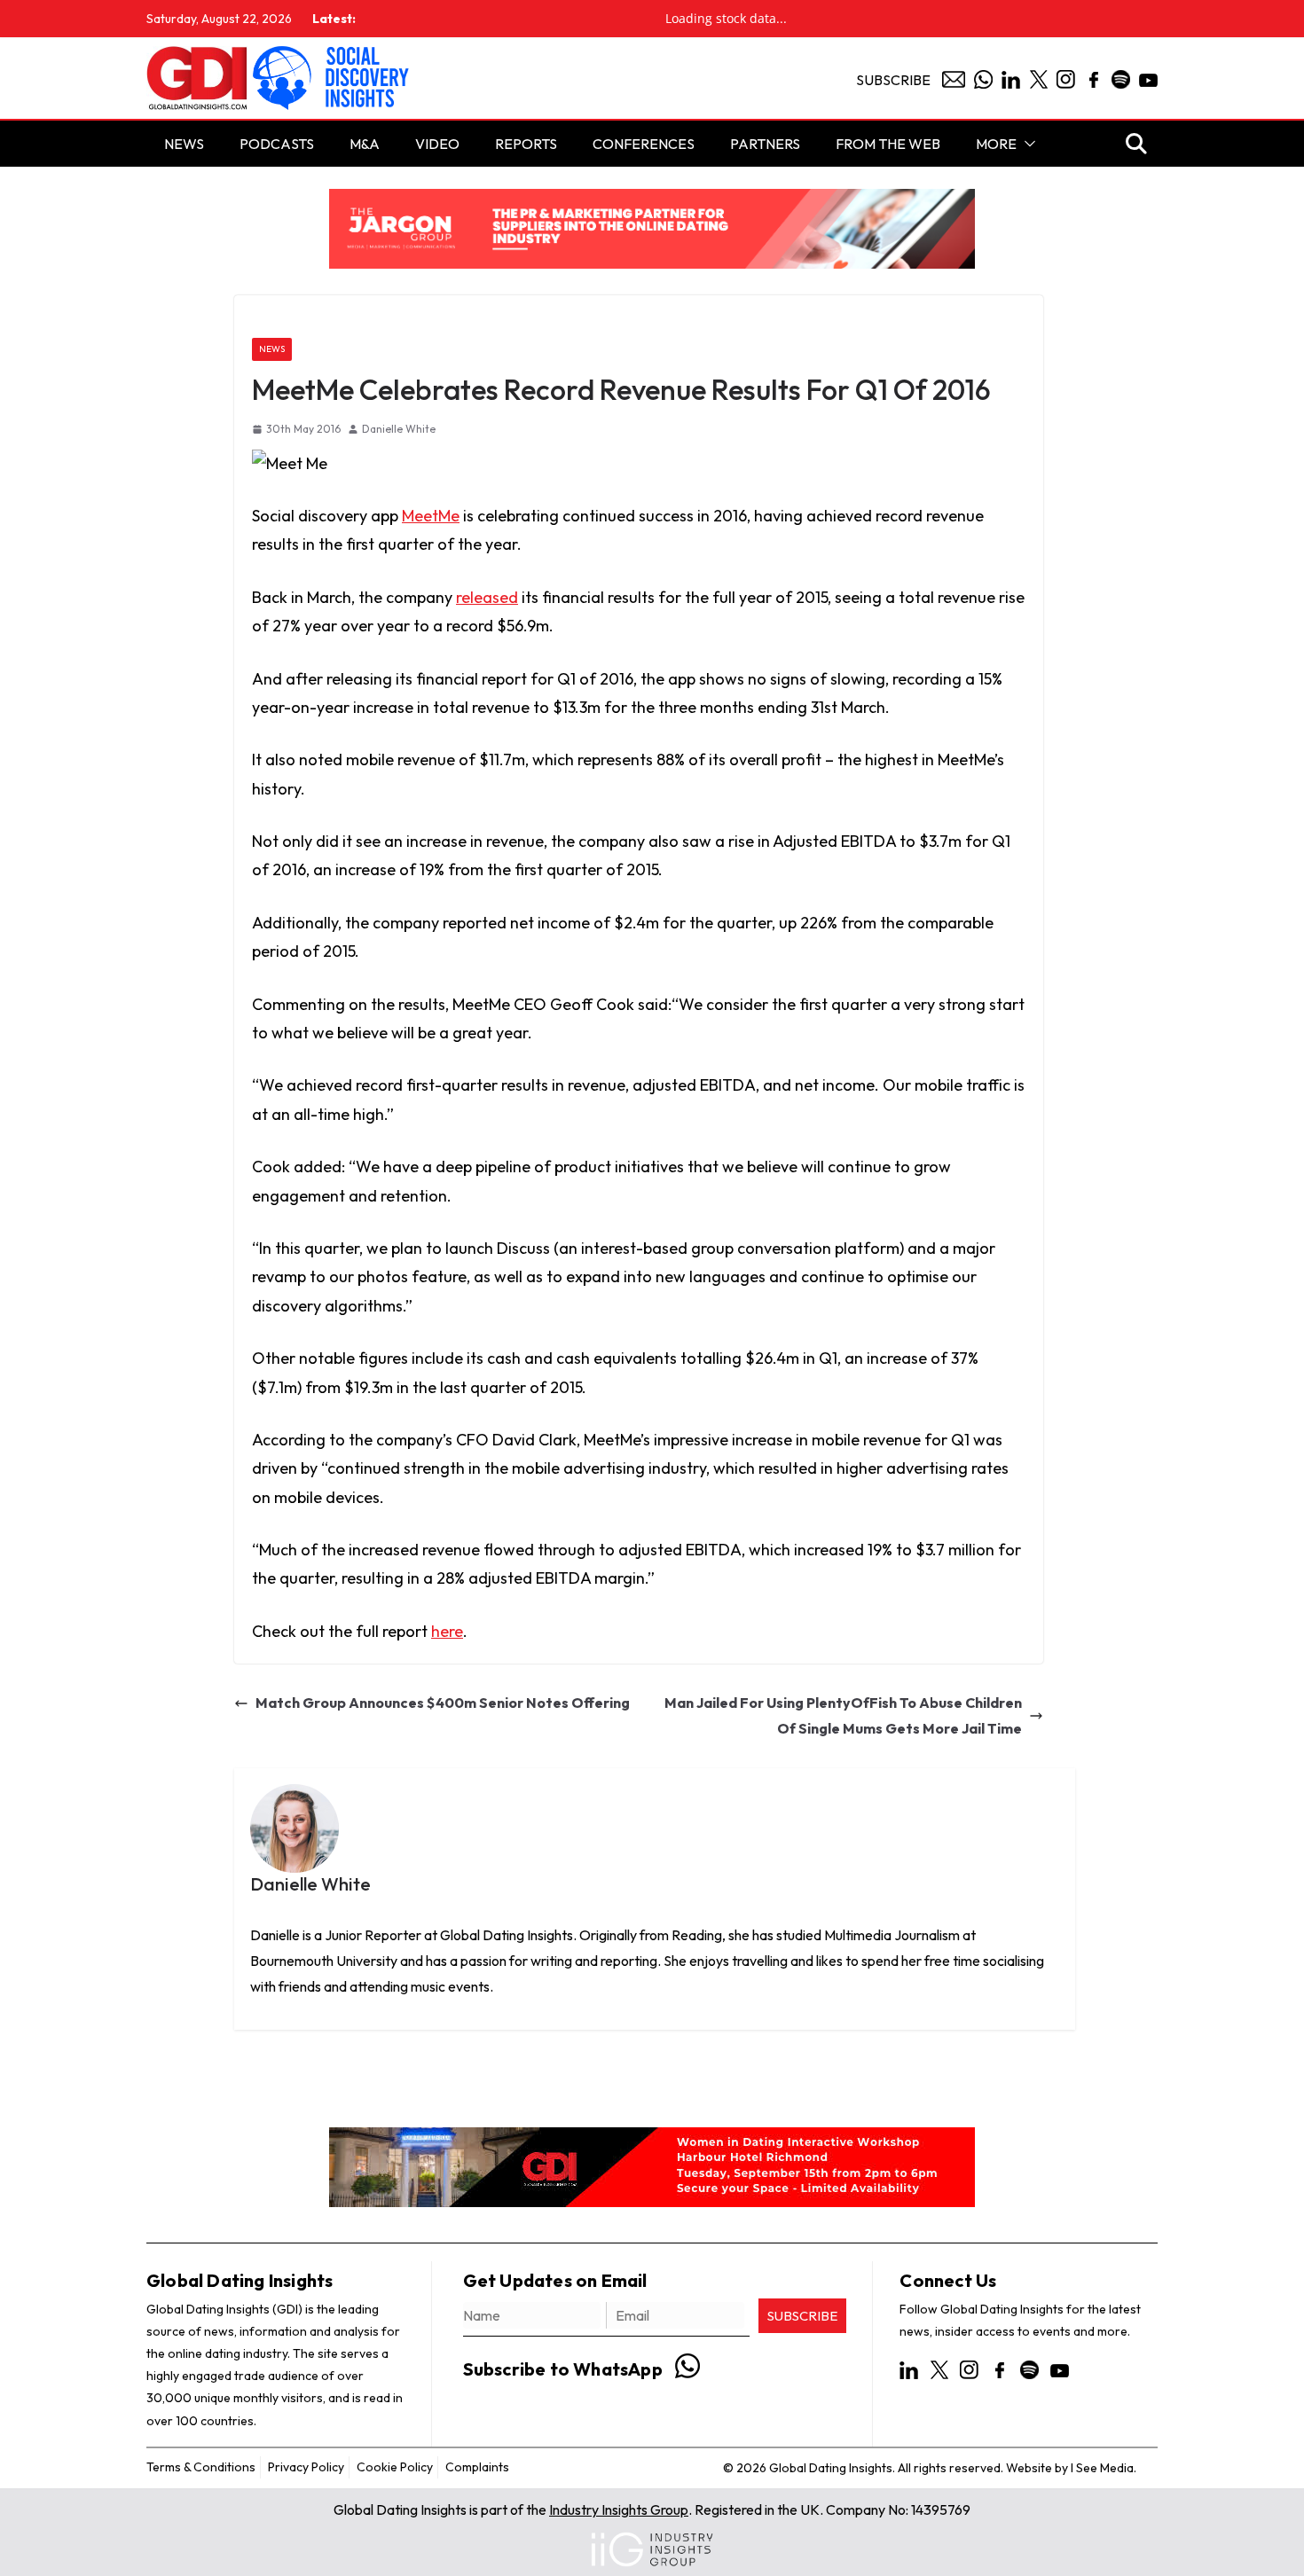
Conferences (644, 144)
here (447, 1631)
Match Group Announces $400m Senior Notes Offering (443, 1703)
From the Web (888, 144)
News (272, 349)
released (487, 597)
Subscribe (893, 80)
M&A (365, 144)
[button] (1026, 144)
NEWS (184, 144)
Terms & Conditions (201, 2467)
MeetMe (431, 516)
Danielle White (399, 429)
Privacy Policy (306, 2467)
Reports (526, 144)
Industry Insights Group (619, 2509)
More (996, 144)
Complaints (477, 2467)
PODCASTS (277, 144)
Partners (765, 144)
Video (437, 144)
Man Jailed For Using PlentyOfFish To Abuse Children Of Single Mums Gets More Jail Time (843, 1715)
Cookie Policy (395, 2467)
